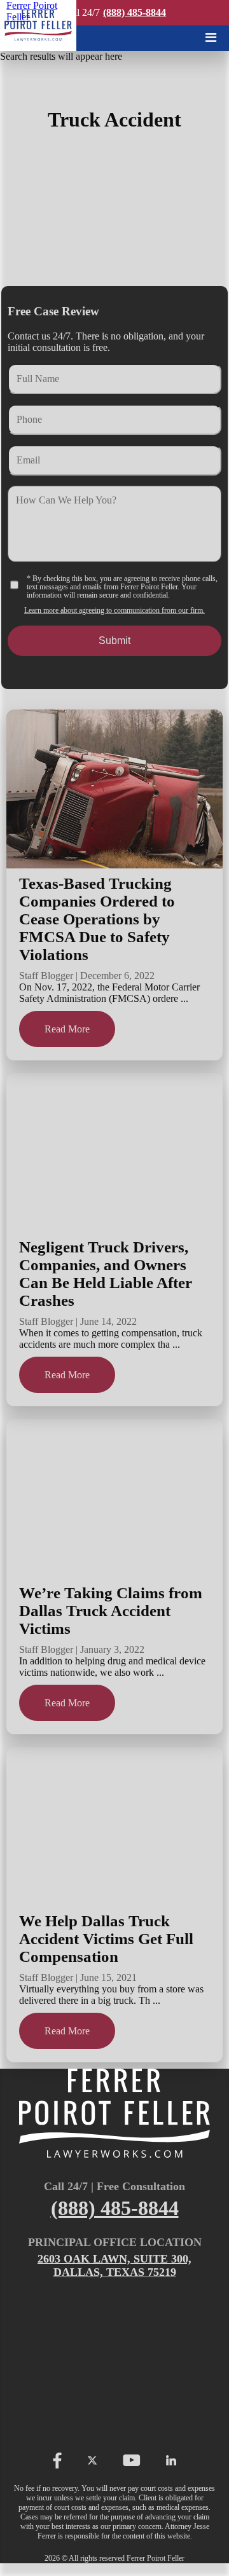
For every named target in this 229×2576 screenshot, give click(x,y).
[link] (38, 25)
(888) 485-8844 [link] (135, 12)
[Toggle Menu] (211, 38)
